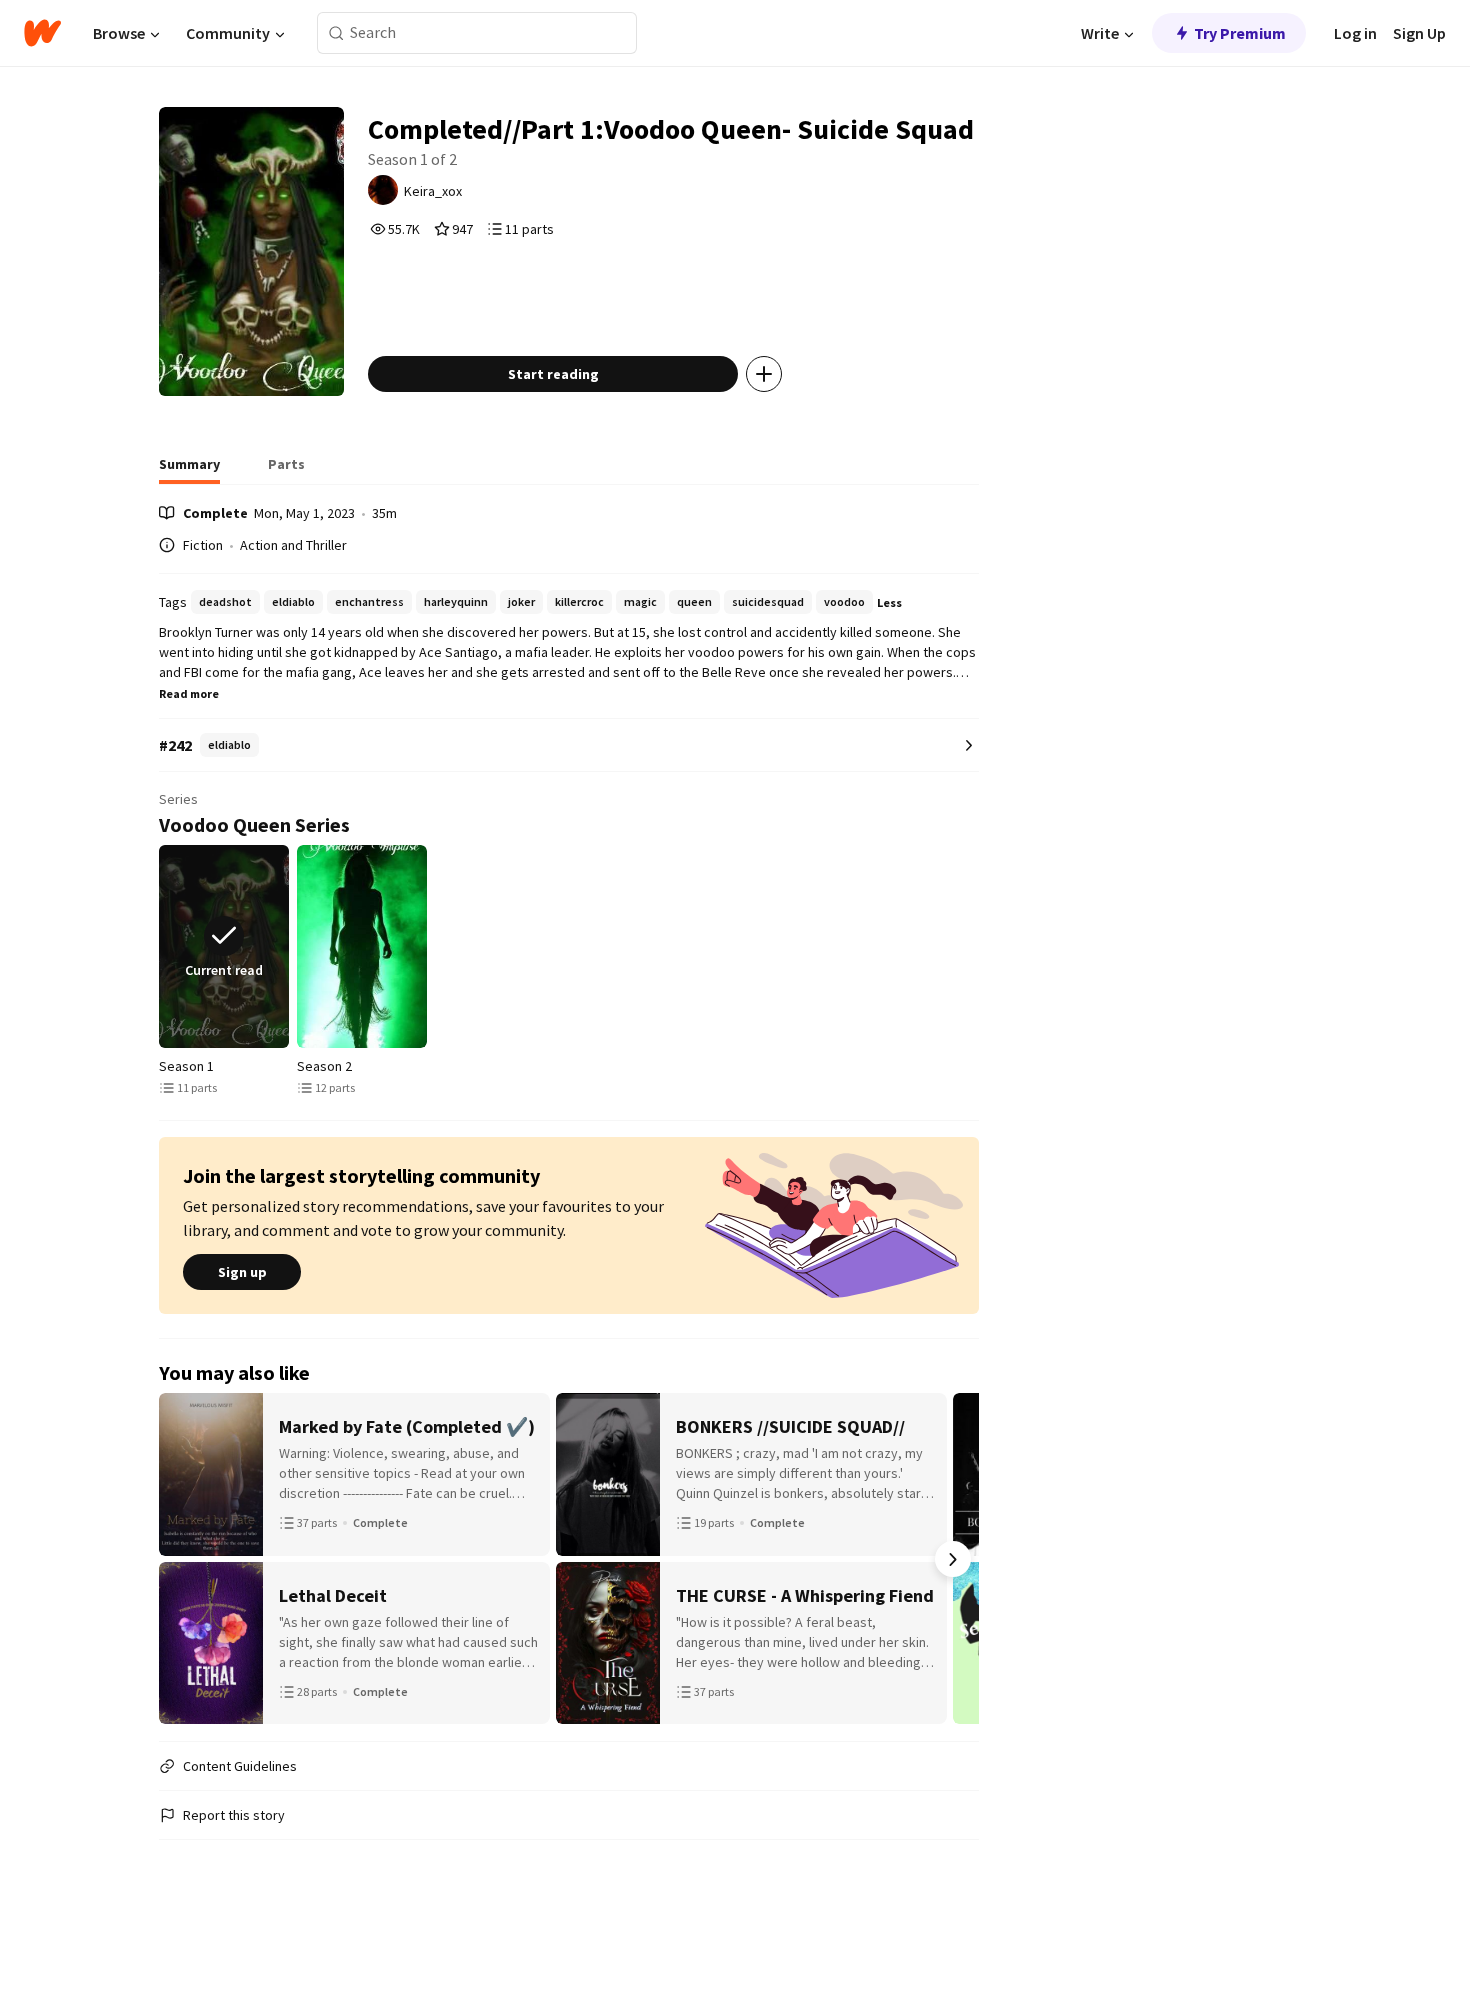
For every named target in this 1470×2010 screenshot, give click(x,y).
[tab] (189, 470)
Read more (189, 693)
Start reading (553, 374)
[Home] (42, 33)
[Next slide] (975, 947)
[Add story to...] (764, 374)
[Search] (336, 33)
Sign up (242, 1272)
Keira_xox (433, 191)
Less (889, 602)
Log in (1355, 33)
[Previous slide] (163, 947)
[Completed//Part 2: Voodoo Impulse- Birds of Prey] (362, 946)
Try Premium (1240, 33)
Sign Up (1419, 33)
